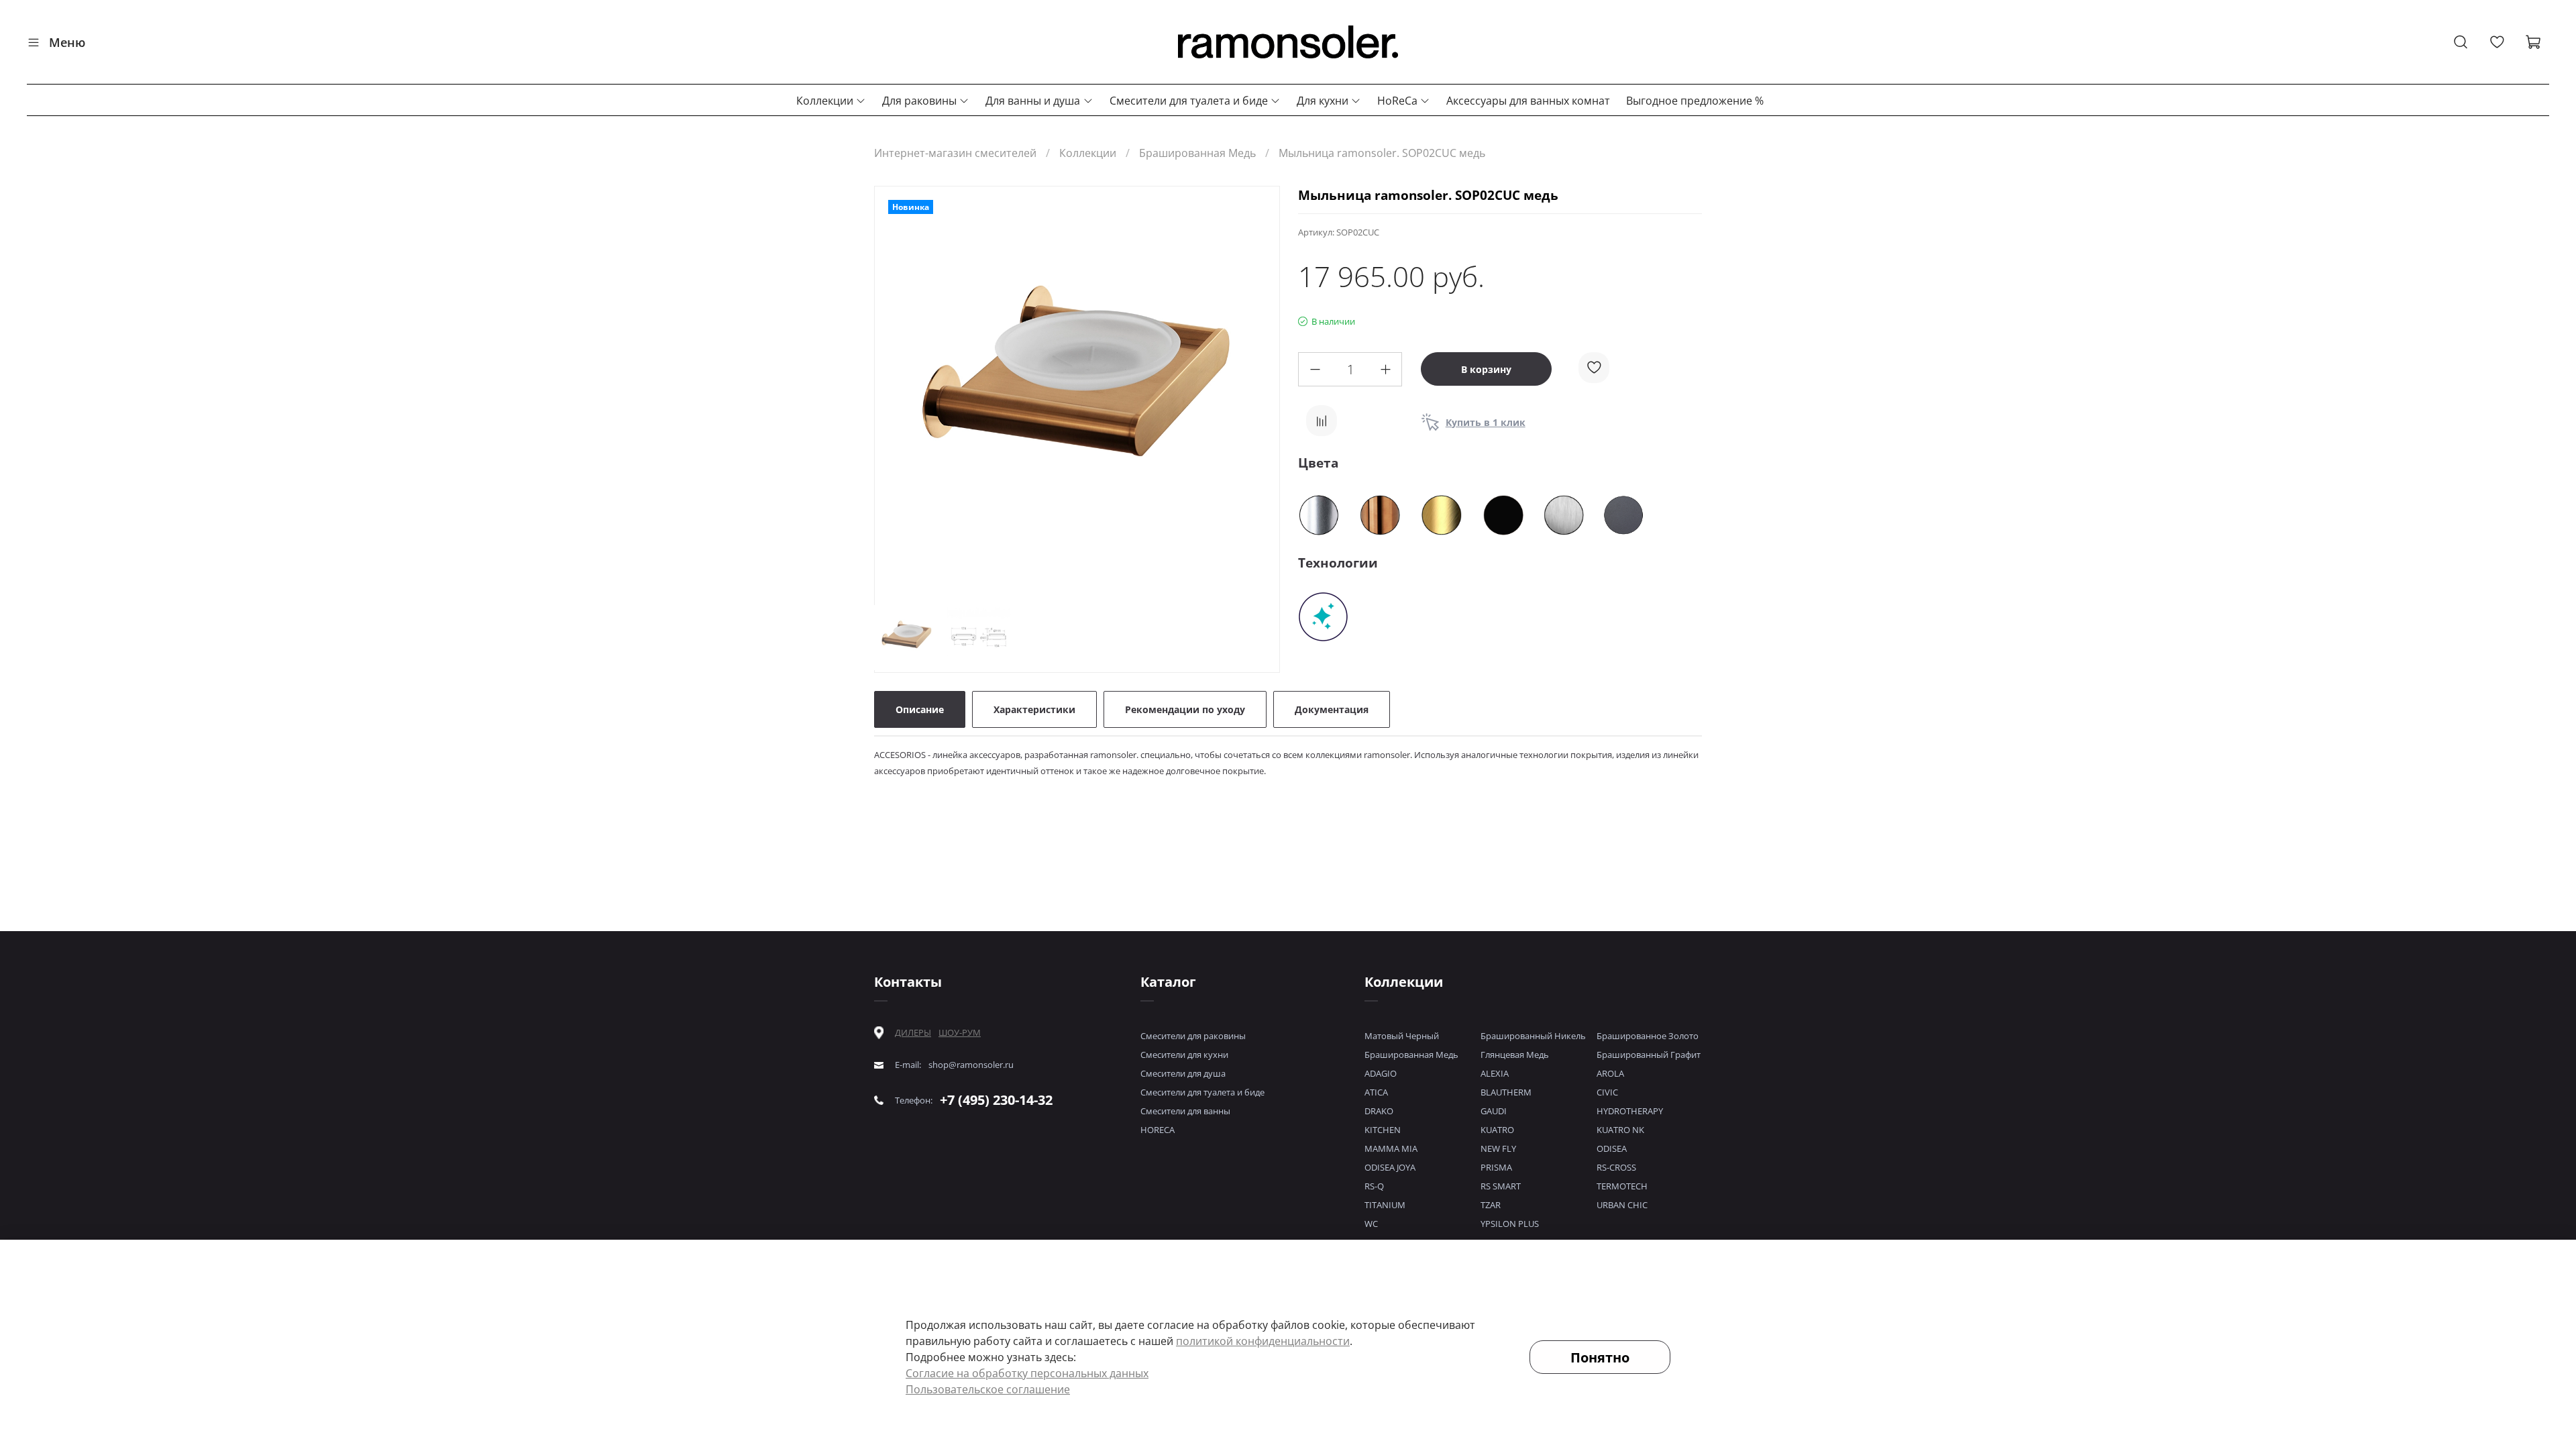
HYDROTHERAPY (1630, 1111)
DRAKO (1379, 1111)
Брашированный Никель (1533, 1036)
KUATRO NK (1620, 1130)
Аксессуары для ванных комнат (1528, 101)
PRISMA (1496, 1167)
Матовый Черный (1402, 1036)
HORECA (1158, 1130)
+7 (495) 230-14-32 (996, 1100)
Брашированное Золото (1648, 1036)
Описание (920, 709)
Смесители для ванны (1185, 1111)
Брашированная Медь (1197, 153)
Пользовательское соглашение (988, 1389)
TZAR (1491, 1205)
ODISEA (1612, 1148)
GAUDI (1494, 1111)
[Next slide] (1258, 391)
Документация (1332, 709)
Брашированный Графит (1649, 1055)
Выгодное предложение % (1695, 101)
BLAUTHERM (1506, 1092)
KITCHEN (1383, 1130)
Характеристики (1034, 709)
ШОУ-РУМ (960, 1032)
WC (1371, 1224)
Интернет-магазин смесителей (955, 153)
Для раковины (919, 101)
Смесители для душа (1183, 1073)
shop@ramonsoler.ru (971, 1065)
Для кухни (1323, 101)
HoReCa (1397, 101)
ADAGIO (1381, 1073)
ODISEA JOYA (1390, 1167)
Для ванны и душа (1033, 101)
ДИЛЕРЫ (913, 1033)
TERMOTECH (1622, 1186)
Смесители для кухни (1184, 1055)
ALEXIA (1495, 1073)
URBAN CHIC (1622, 1205)
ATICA (1376, 1092)
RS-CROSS (1616, 1167)
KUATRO (1497, 1130)
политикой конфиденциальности (1263, 1341)
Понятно (1600, 1357)
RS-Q (1374, 1186)
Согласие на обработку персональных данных (1027, 1373)
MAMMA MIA (1391, 1148)
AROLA (1610, 1073)
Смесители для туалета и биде (1189, 101)
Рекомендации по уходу (1185, 709)
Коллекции (825, 101)
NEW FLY (1498, 1148)
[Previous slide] (896, 391)
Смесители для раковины (1193, 1036)
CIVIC (1607, 1092)
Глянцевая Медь (1515, 1055)
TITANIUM (1385, 1205)
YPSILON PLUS (1510, 1224)
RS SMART (1501, 1186)
